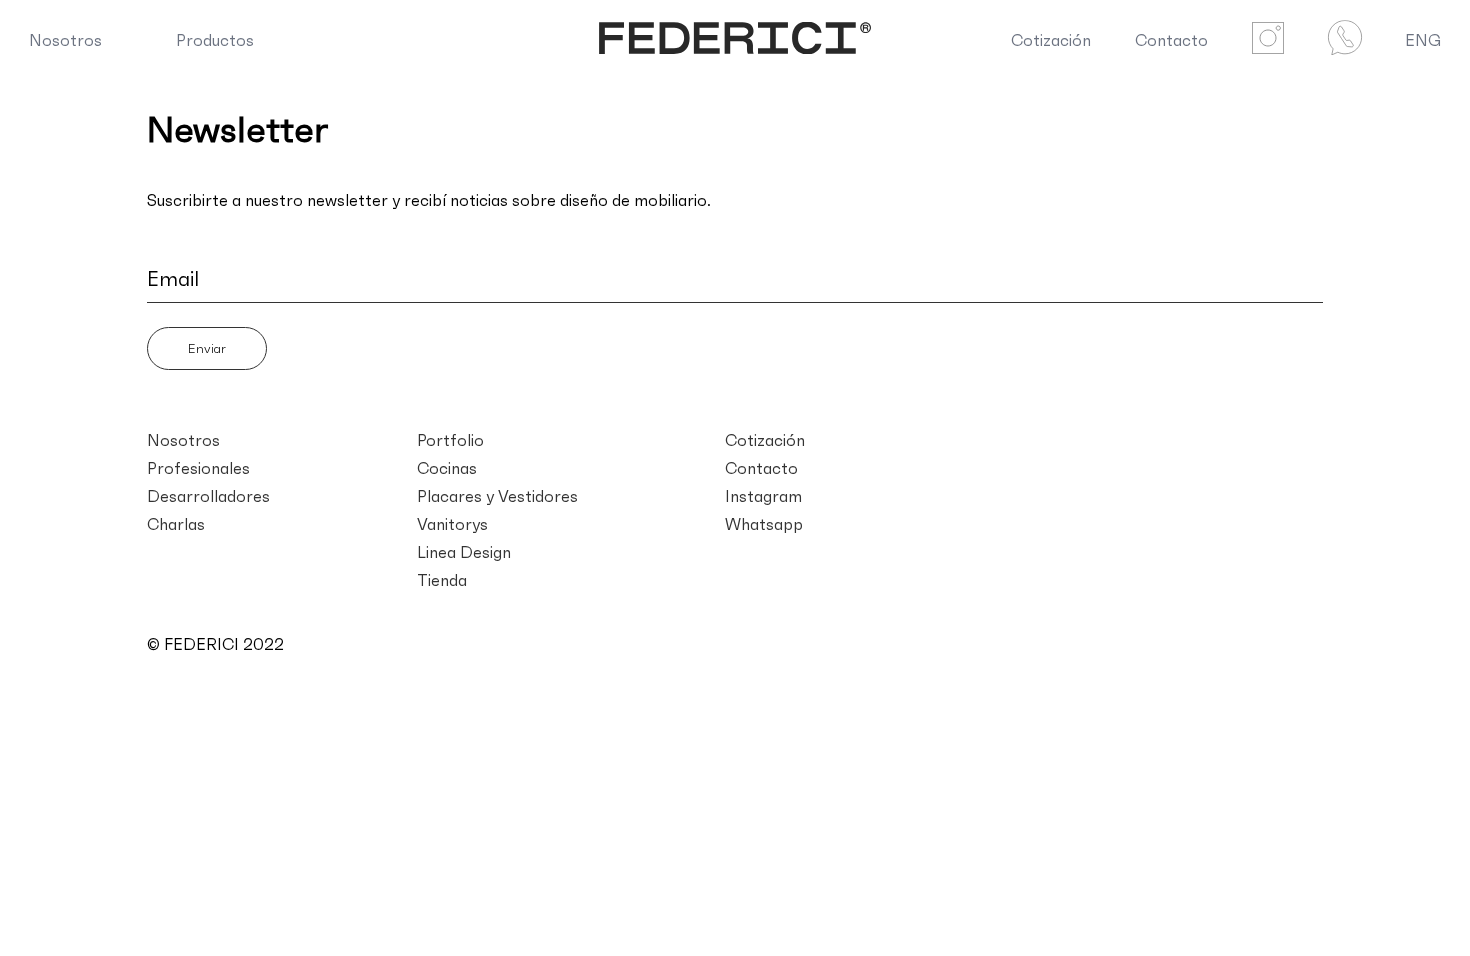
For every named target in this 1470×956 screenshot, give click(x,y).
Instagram (763, 496)
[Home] (735, 40)
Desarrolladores (208, 496)
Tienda (442, 580)
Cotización (1051, 40)
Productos (215, 40)
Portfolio (450, 440)
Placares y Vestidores (497, 496)
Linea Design (464, 552)
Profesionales (198, 468)
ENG (1423, 40)
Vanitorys (452, 524)
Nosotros (65, 40)
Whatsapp (764, 524)
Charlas (176, 524)
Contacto (1171, 40)
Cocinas (447, 468)
